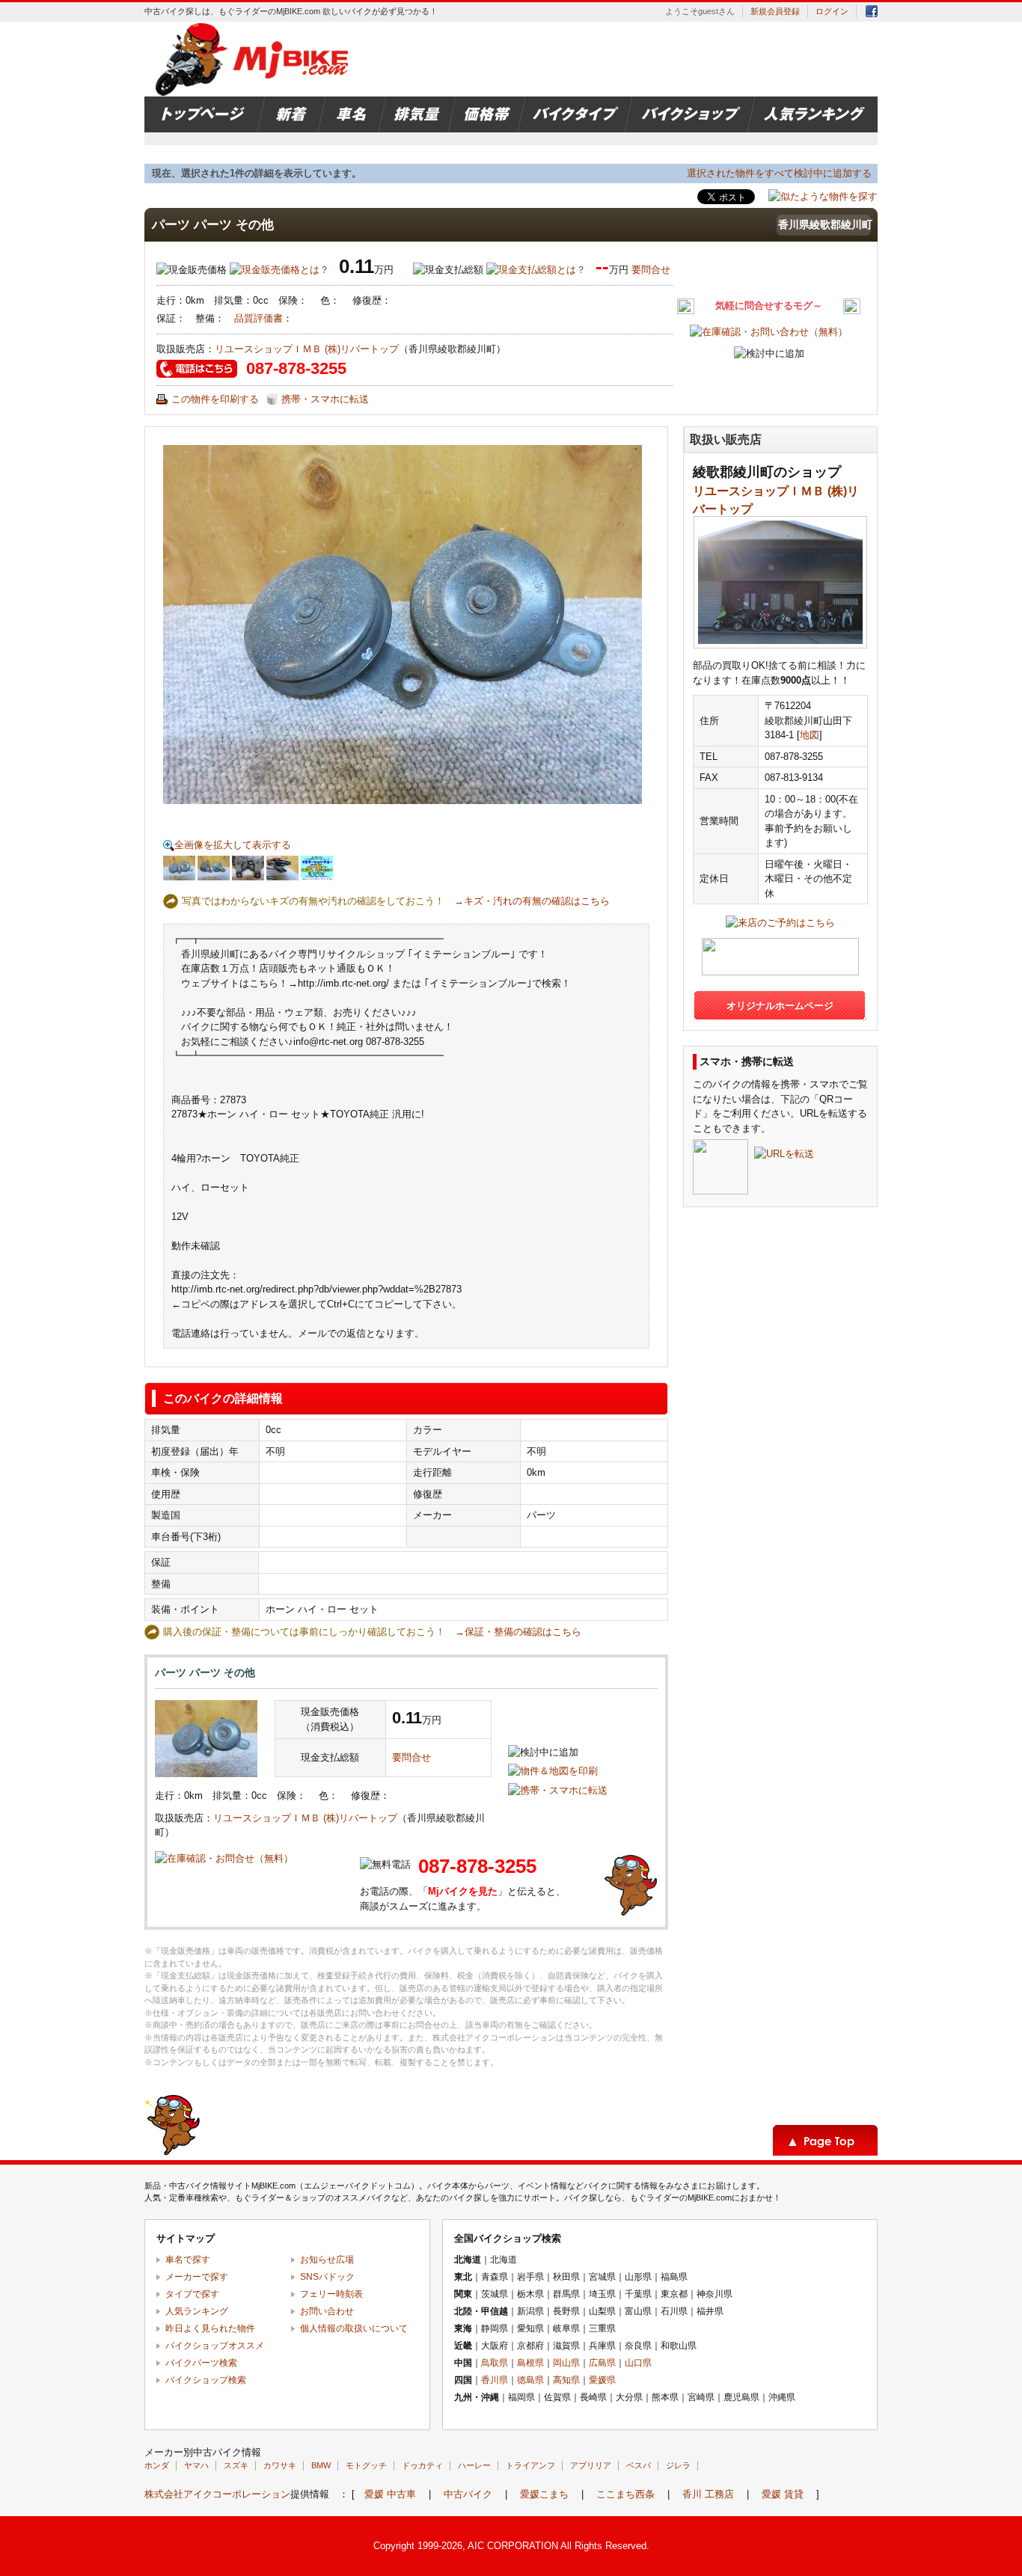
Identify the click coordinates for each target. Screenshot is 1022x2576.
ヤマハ (196, 2465)
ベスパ (639, 2465)
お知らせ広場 (327, 2260)
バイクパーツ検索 (201, 2363)
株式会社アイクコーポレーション (217, 2494)
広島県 (602, 2363)
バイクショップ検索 (206, 2380)
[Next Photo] (527, 625)
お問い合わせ (327, 2311)
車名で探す (188, 2260)
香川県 (495, 2380)
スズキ (236, 2465)
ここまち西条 (625, 2494)
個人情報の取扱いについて (354, 2328)
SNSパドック (327, 2277)
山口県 (638, 2363)
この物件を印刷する (215, 399)
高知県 (566, 2380)
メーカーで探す (197, 2277)
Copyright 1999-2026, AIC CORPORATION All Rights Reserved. (511, 2546)
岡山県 (566, 2363)
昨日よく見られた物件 (210, 2328)
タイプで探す (192, 2294)
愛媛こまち (544, 2494)
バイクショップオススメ (215, 2346)
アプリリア (591, 2465)
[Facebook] (872, 14)
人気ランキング (197, 2311)
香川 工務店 (708, 2494)
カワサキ (280, 2465)
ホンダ (157, 2465)
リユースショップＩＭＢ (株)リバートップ (307, 349)
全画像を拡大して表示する (233, 845)
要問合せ (651, 270)
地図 (810, 735)
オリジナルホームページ (780, 1006)
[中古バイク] (254, 59)
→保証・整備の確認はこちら (518, 1632)
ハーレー (474, 2465)
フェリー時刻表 (331, 2294)
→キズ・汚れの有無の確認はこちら (532, 901)
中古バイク (468, 2494)
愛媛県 (602, 2380)
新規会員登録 (775, 11)
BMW (321, 2465)
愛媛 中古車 (390, 2494)
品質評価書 (258, 318)
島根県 (530, 2363)
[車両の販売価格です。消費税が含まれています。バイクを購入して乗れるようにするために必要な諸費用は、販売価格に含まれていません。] (279, 270)
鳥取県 (495, 2363)
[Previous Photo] (278, 625)
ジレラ (678, 2465)
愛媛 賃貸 (783, 2494)
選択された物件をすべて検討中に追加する (779, 173)
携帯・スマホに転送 (325, 399)
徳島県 (530, 2380)
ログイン (832, 11)
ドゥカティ (422, 2465)
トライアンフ (530, 2465)
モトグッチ (366, 2465)
